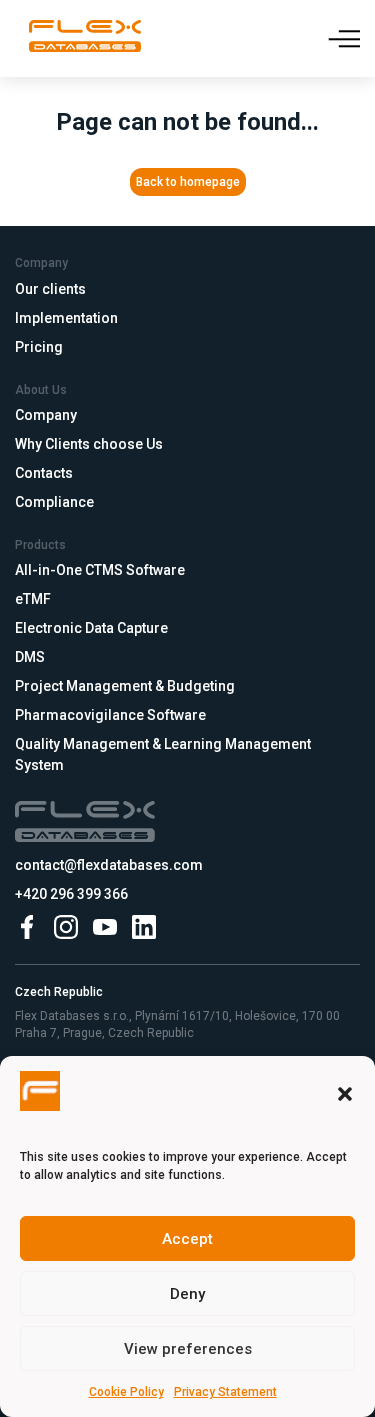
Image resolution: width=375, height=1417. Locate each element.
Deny (187, 1294)
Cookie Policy (126, 1392)
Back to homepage (188, 182)
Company (46, 415)
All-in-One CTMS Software (100, 570)
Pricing (39, 347)
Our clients (50, 289)
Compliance (54, 502)
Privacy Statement (225, 1392)
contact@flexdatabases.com (109, 865)
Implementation (66, 318)
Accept (187, 1239)
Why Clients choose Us (89, 444)
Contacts (44, 473)
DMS (30, 657)
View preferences (188, 1349)
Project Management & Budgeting (125, 686)
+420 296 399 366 (71, 894)
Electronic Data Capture (91, 628)
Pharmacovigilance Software (110, 715)
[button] (345, 1094)
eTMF (33, 599)
